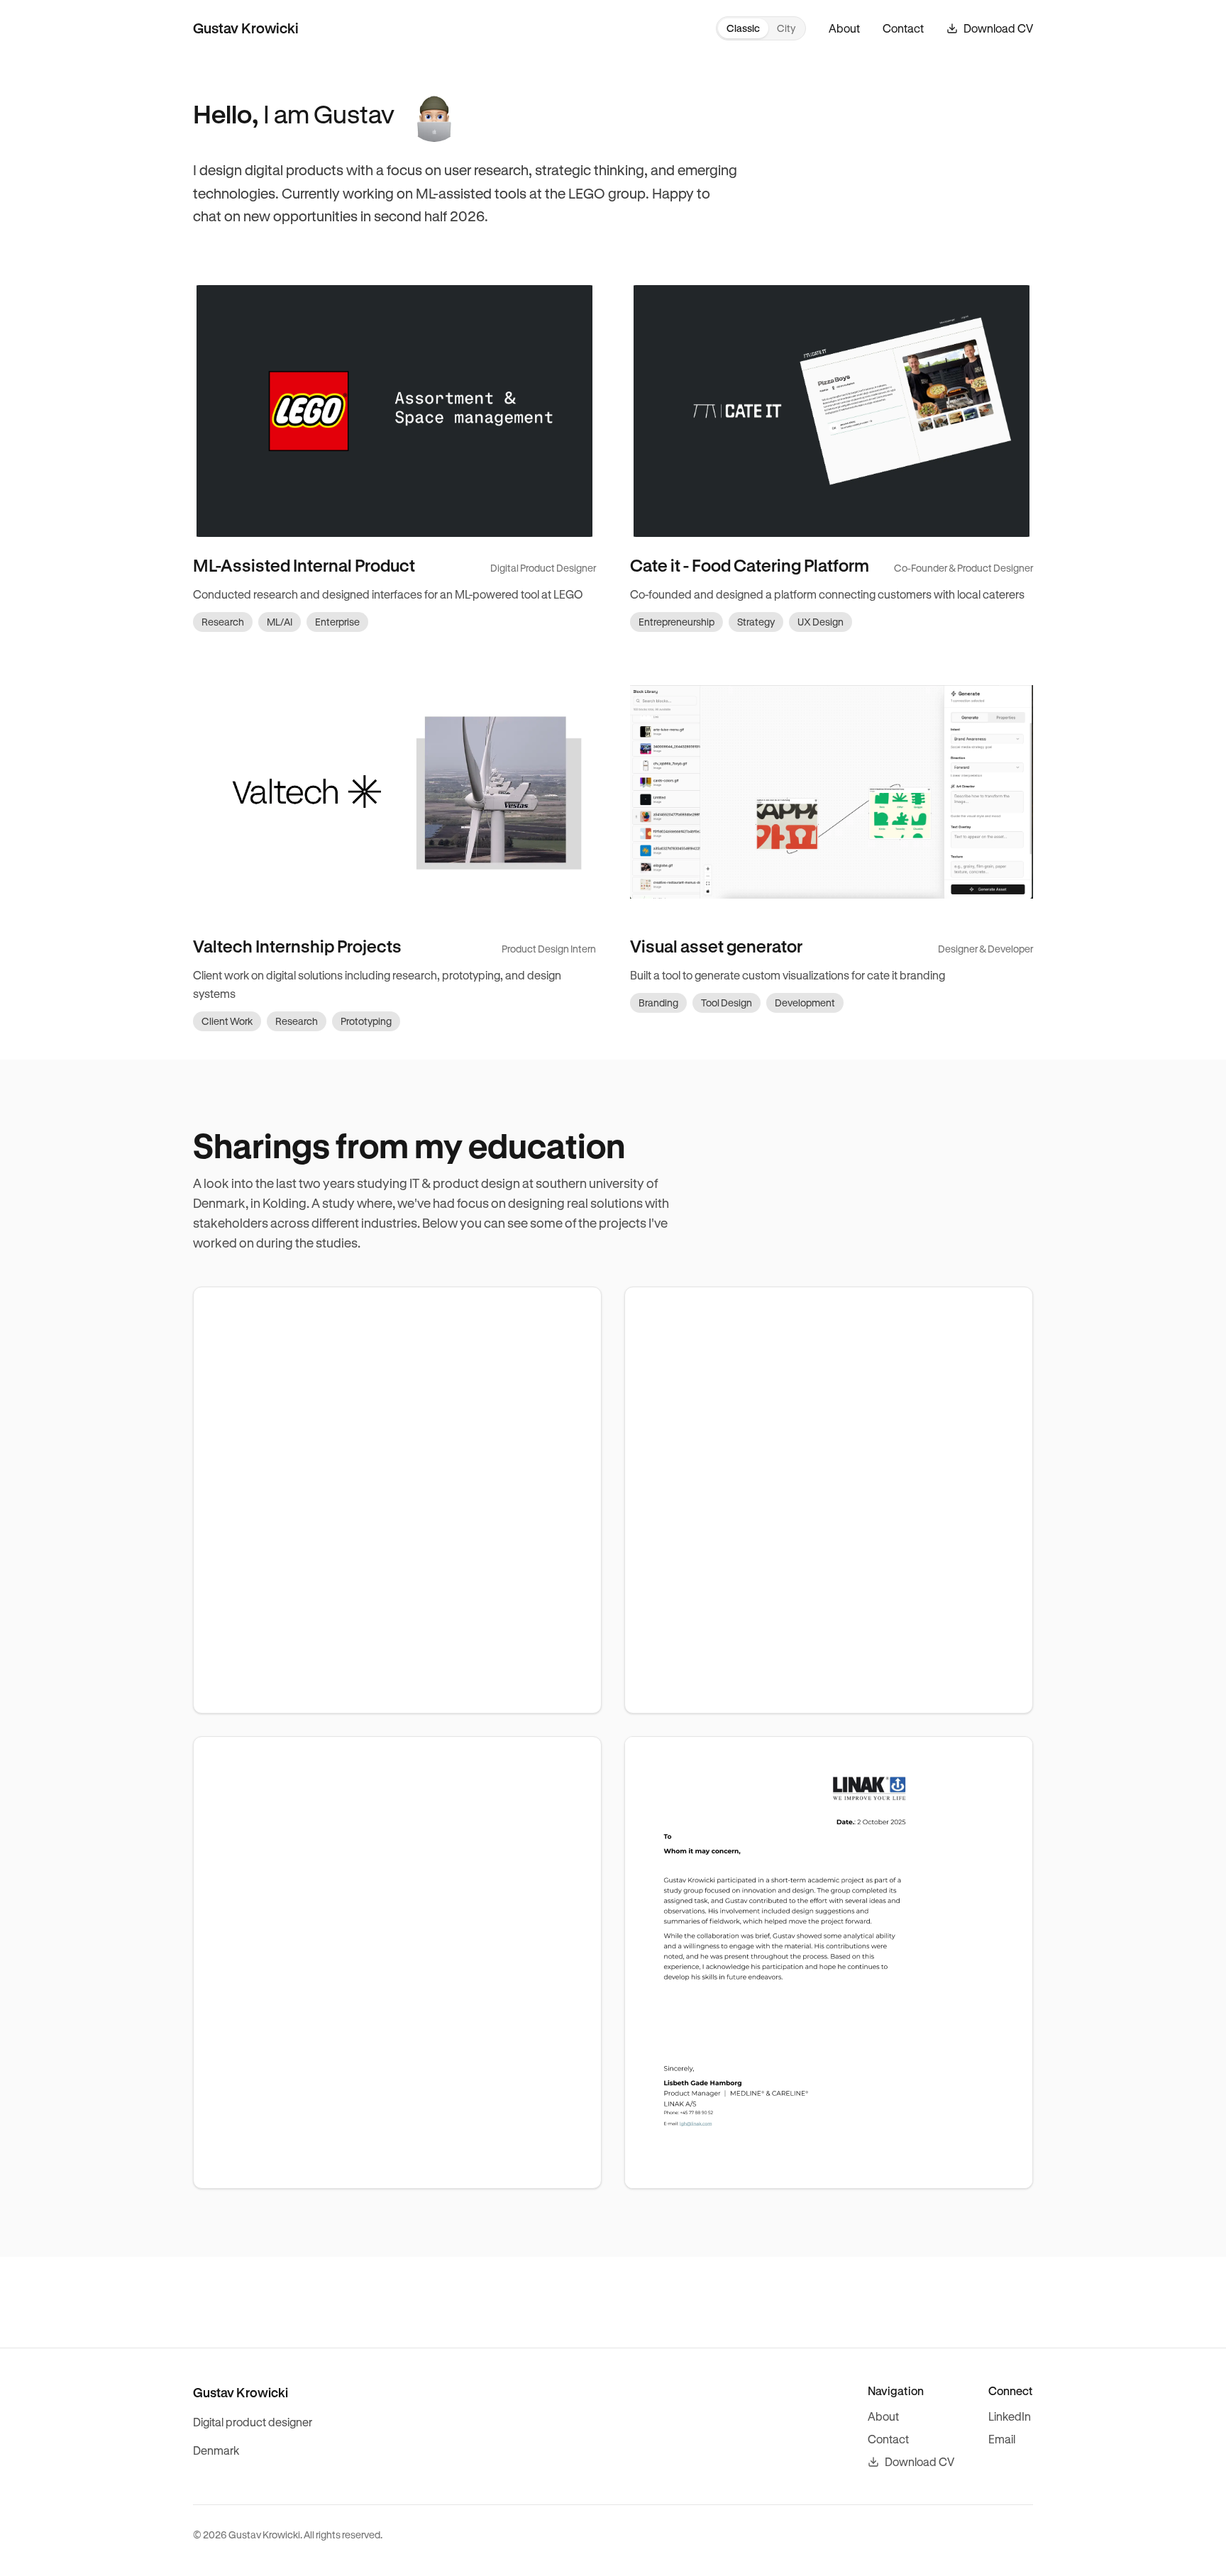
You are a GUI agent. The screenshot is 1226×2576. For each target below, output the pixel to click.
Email (1002, 2439)
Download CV (919, 2461)
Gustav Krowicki (246, 28)
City (786, 28)
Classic (743, 28)
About (844, 28)
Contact (903, 28)
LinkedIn (1010, 2416)
